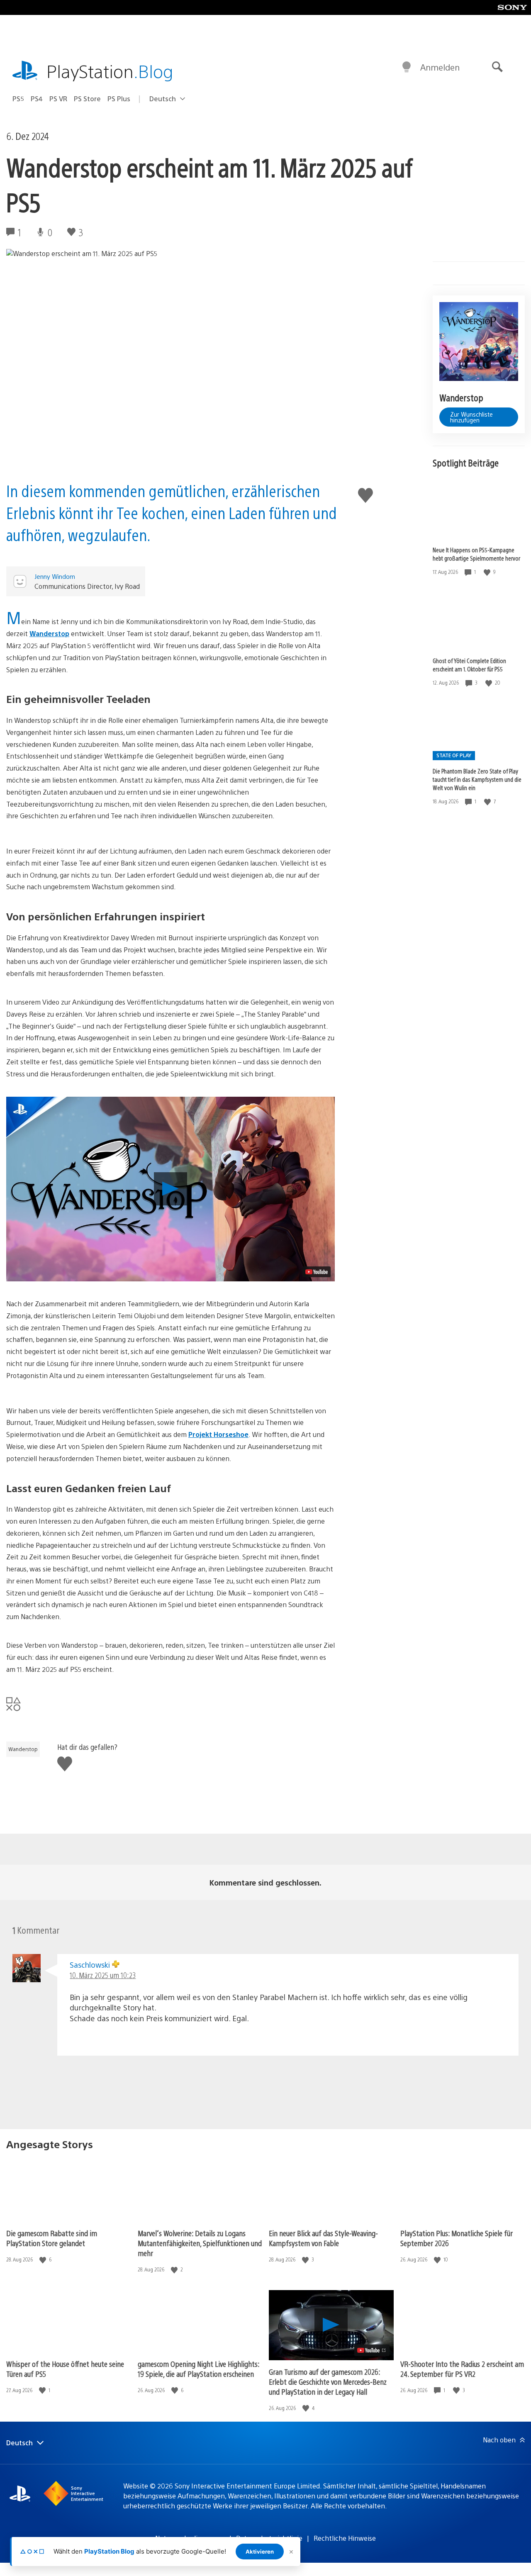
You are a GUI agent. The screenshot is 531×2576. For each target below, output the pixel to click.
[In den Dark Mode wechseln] (407, 67)
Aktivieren (260, 2552)
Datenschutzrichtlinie (269, 2538)
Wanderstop (49, 633)
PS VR (58, 99)
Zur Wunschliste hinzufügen (471, 417)
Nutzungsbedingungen (190, 2538)
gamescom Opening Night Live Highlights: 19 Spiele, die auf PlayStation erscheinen (199, 2369)
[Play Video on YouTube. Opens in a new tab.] (317, 1272)
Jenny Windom (55, 576)
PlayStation (110, 71)
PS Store (87, 99)
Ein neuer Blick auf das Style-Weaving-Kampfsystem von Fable (323, 2238)
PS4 (37, 99)
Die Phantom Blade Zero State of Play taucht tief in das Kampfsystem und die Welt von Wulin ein (477, 780)
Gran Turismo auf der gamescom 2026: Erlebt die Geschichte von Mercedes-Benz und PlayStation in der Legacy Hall (328, 2382)
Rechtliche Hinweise (345, 2538)
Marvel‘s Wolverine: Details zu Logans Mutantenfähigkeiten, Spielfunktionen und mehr (200, 2243)
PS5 (18, 99)
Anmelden (440, 67)
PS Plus (119, 99)
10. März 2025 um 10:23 (103, 1975)
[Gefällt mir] (488, 572)
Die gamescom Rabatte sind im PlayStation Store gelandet (52, 2238)
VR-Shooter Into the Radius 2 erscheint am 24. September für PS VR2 (462, 2369)
